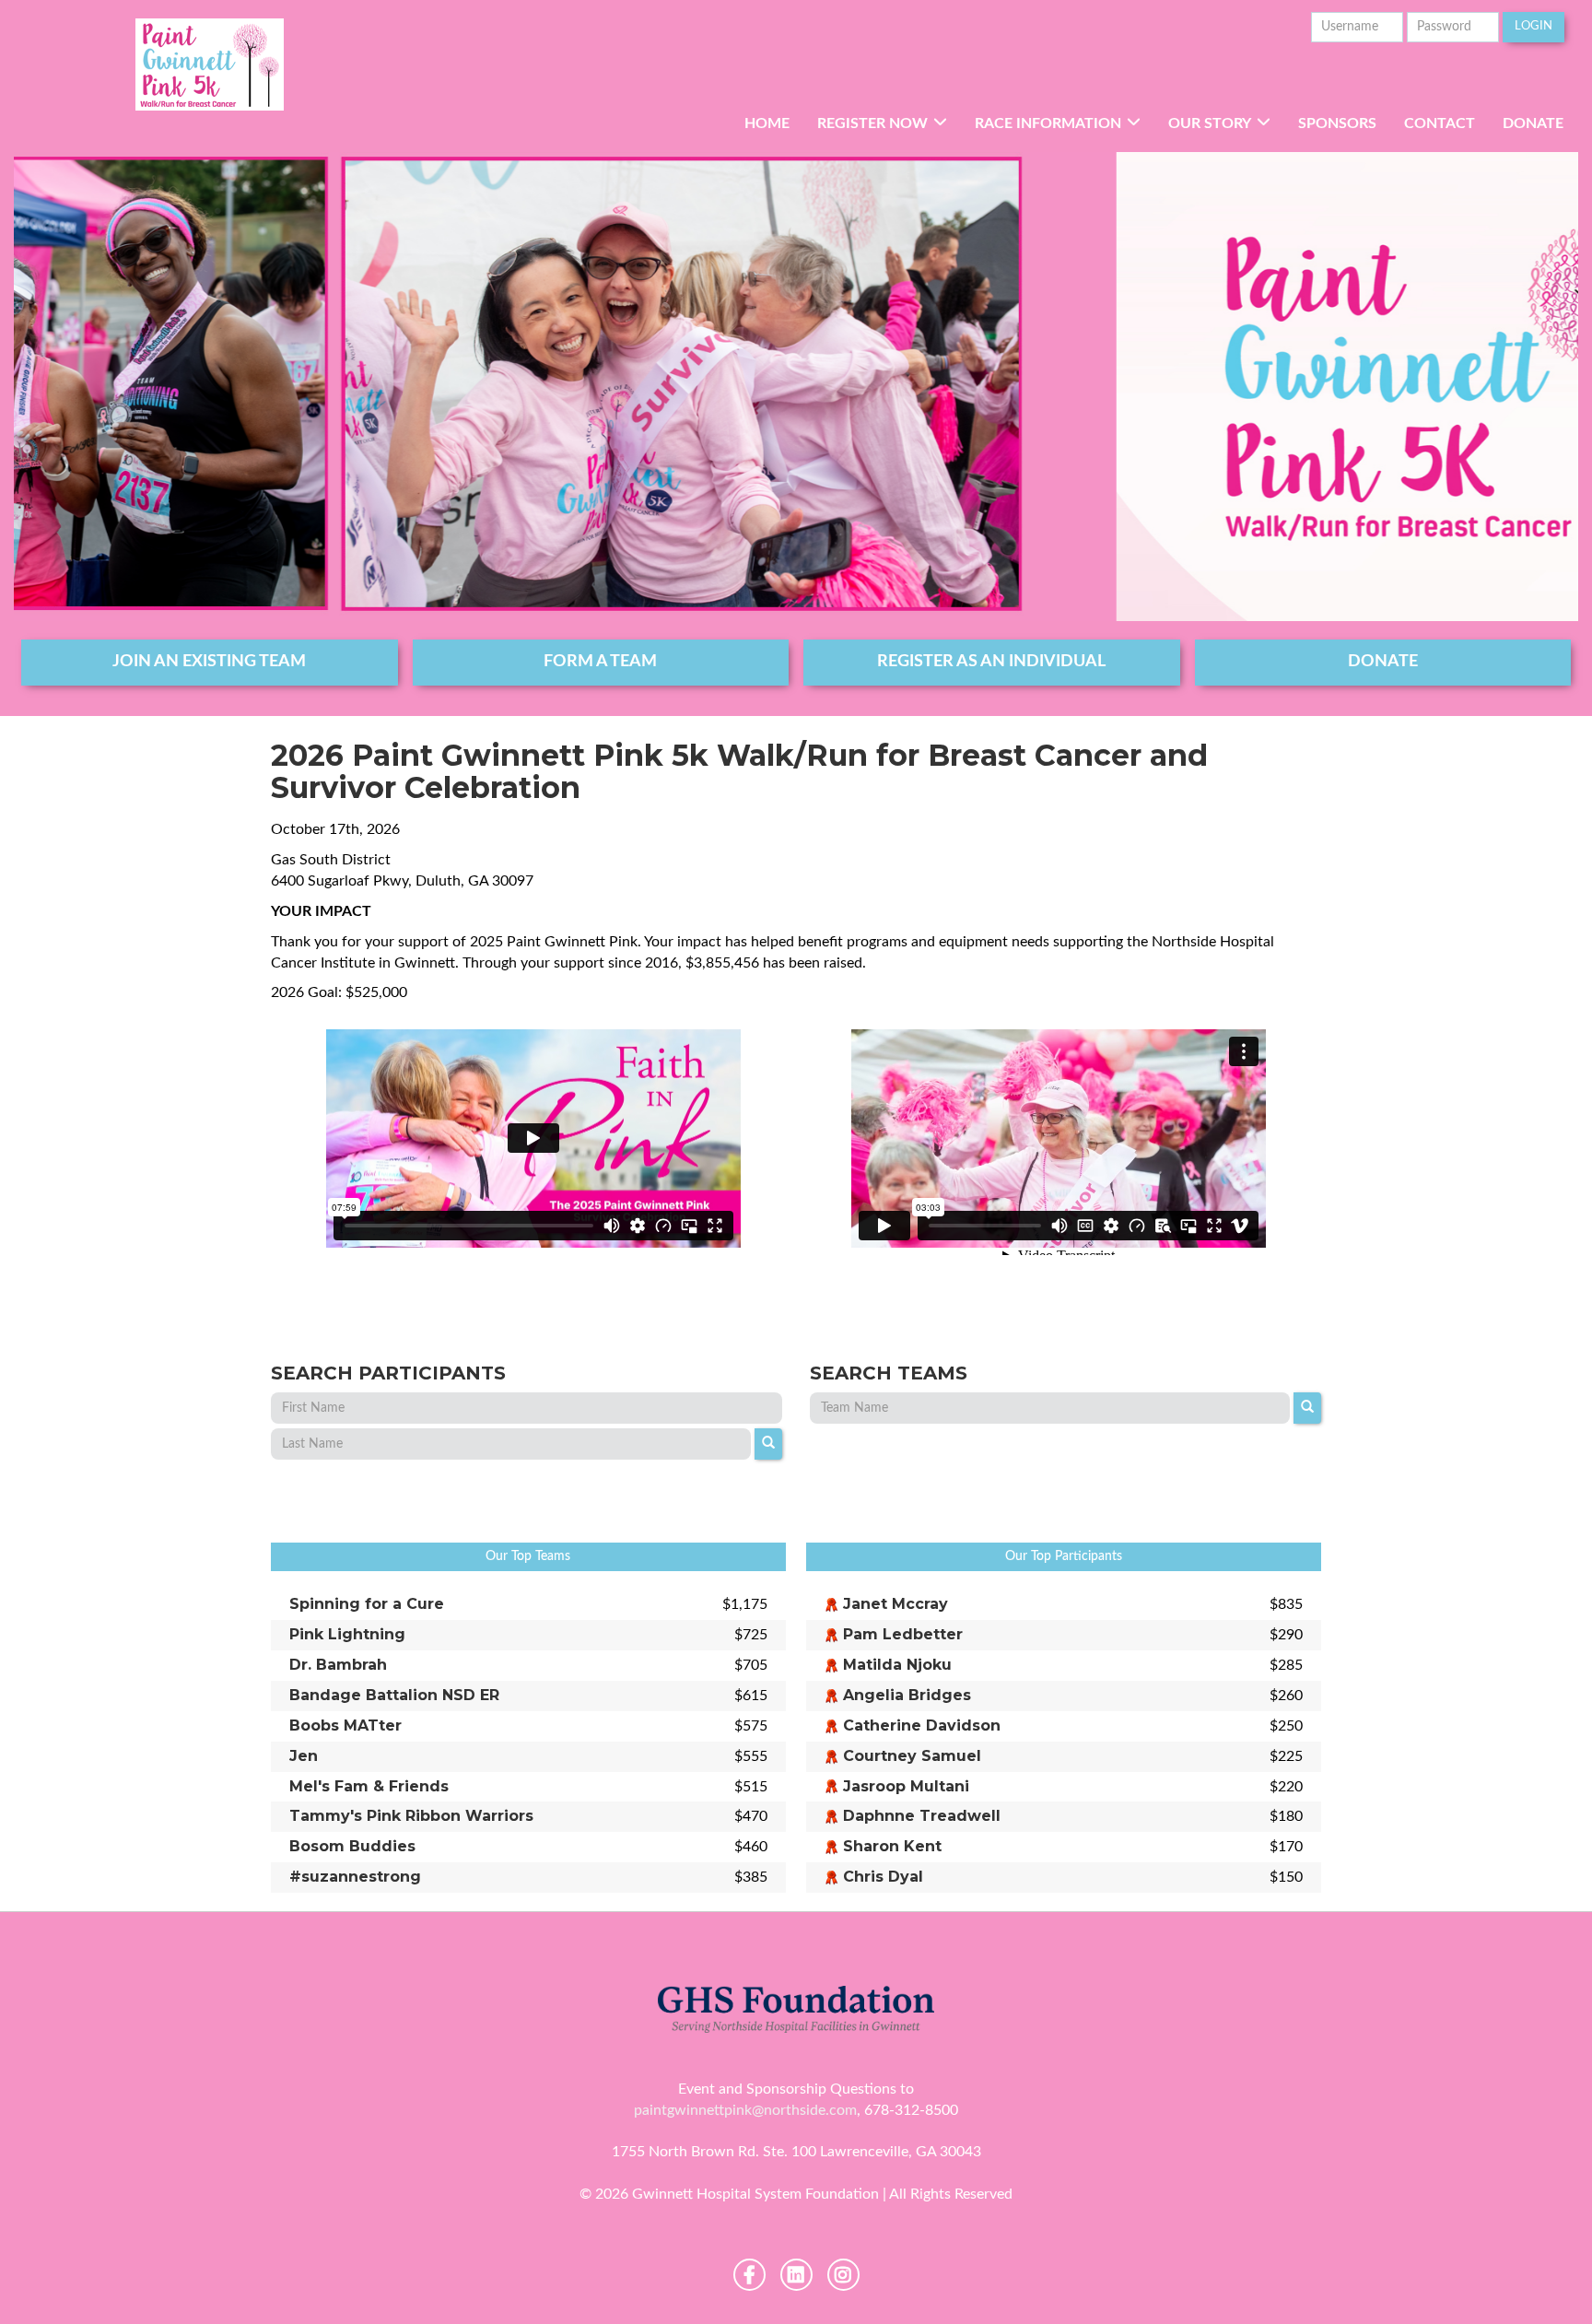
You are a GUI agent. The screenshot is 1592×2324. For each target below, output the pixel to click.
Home (767, 123)
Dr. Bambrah (338, 1665)
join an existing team (209, 662)
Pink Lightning (347, 1634)
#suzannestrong (355, 1877)
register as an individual (991, 662)
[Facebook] (749, 2275)
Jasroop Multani (906, 1786)
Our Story (1210, 123)
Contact (1440, 123)
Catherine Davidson (922, 1725)
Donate (1533, 123)
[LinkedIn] (796, 2275)
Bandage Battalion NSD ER (394, 1695)
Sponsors (1337, 123)
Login (1533, 26)
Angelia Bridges (907, 1695)
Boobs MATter (345, 1725)
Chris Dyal (883, 1877)
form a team (600, 662)
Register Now (872, 123)
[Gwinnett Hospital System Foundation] (210, 65)
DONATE (1383, 662)
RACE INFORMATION (1048, 123)
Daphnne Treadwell (922, 1816)
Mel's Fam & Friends (369, 1786)
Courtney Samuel (912, 1756)
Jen (304, 1756)
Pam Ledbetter (903, 1634)
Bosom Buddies (352, 1846)
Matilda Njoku (897, 1665)
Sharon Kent (892, 1846)
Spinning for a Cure (367, 1604)
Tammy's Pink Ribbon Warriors (411, 1816)
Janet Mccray (895, 1604)
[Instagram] (843, 2275)
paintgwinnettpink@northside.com (745, 2110)
